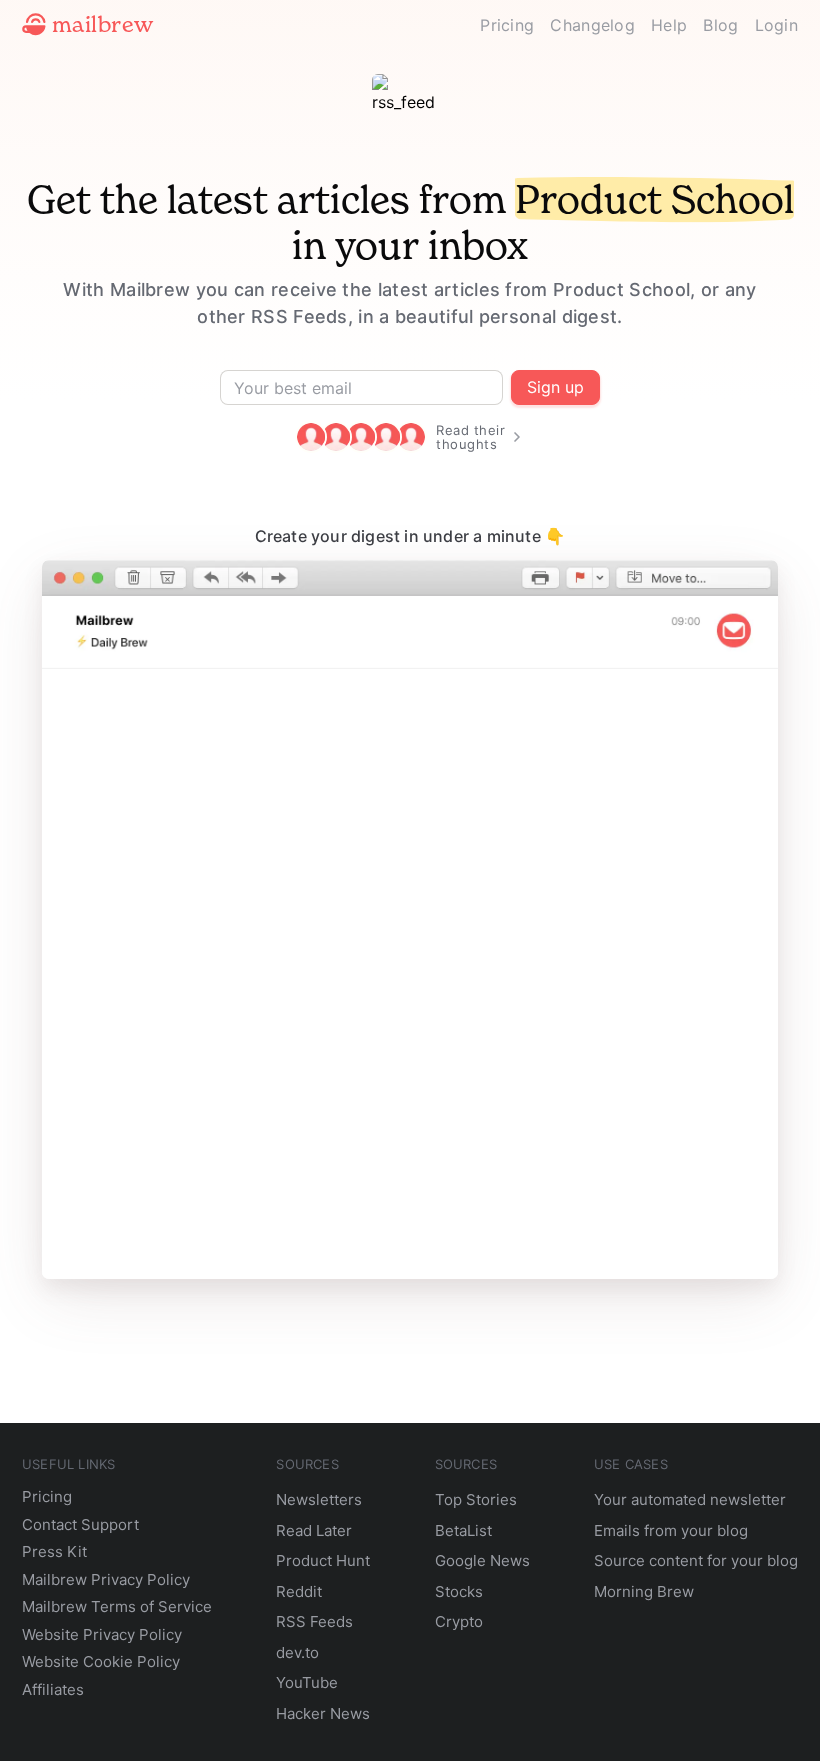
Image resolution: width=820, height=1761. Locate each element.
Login (777, 25)
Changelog (592, 25)
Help (669, 25)
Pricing (507, 25)
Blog (720, 25)
